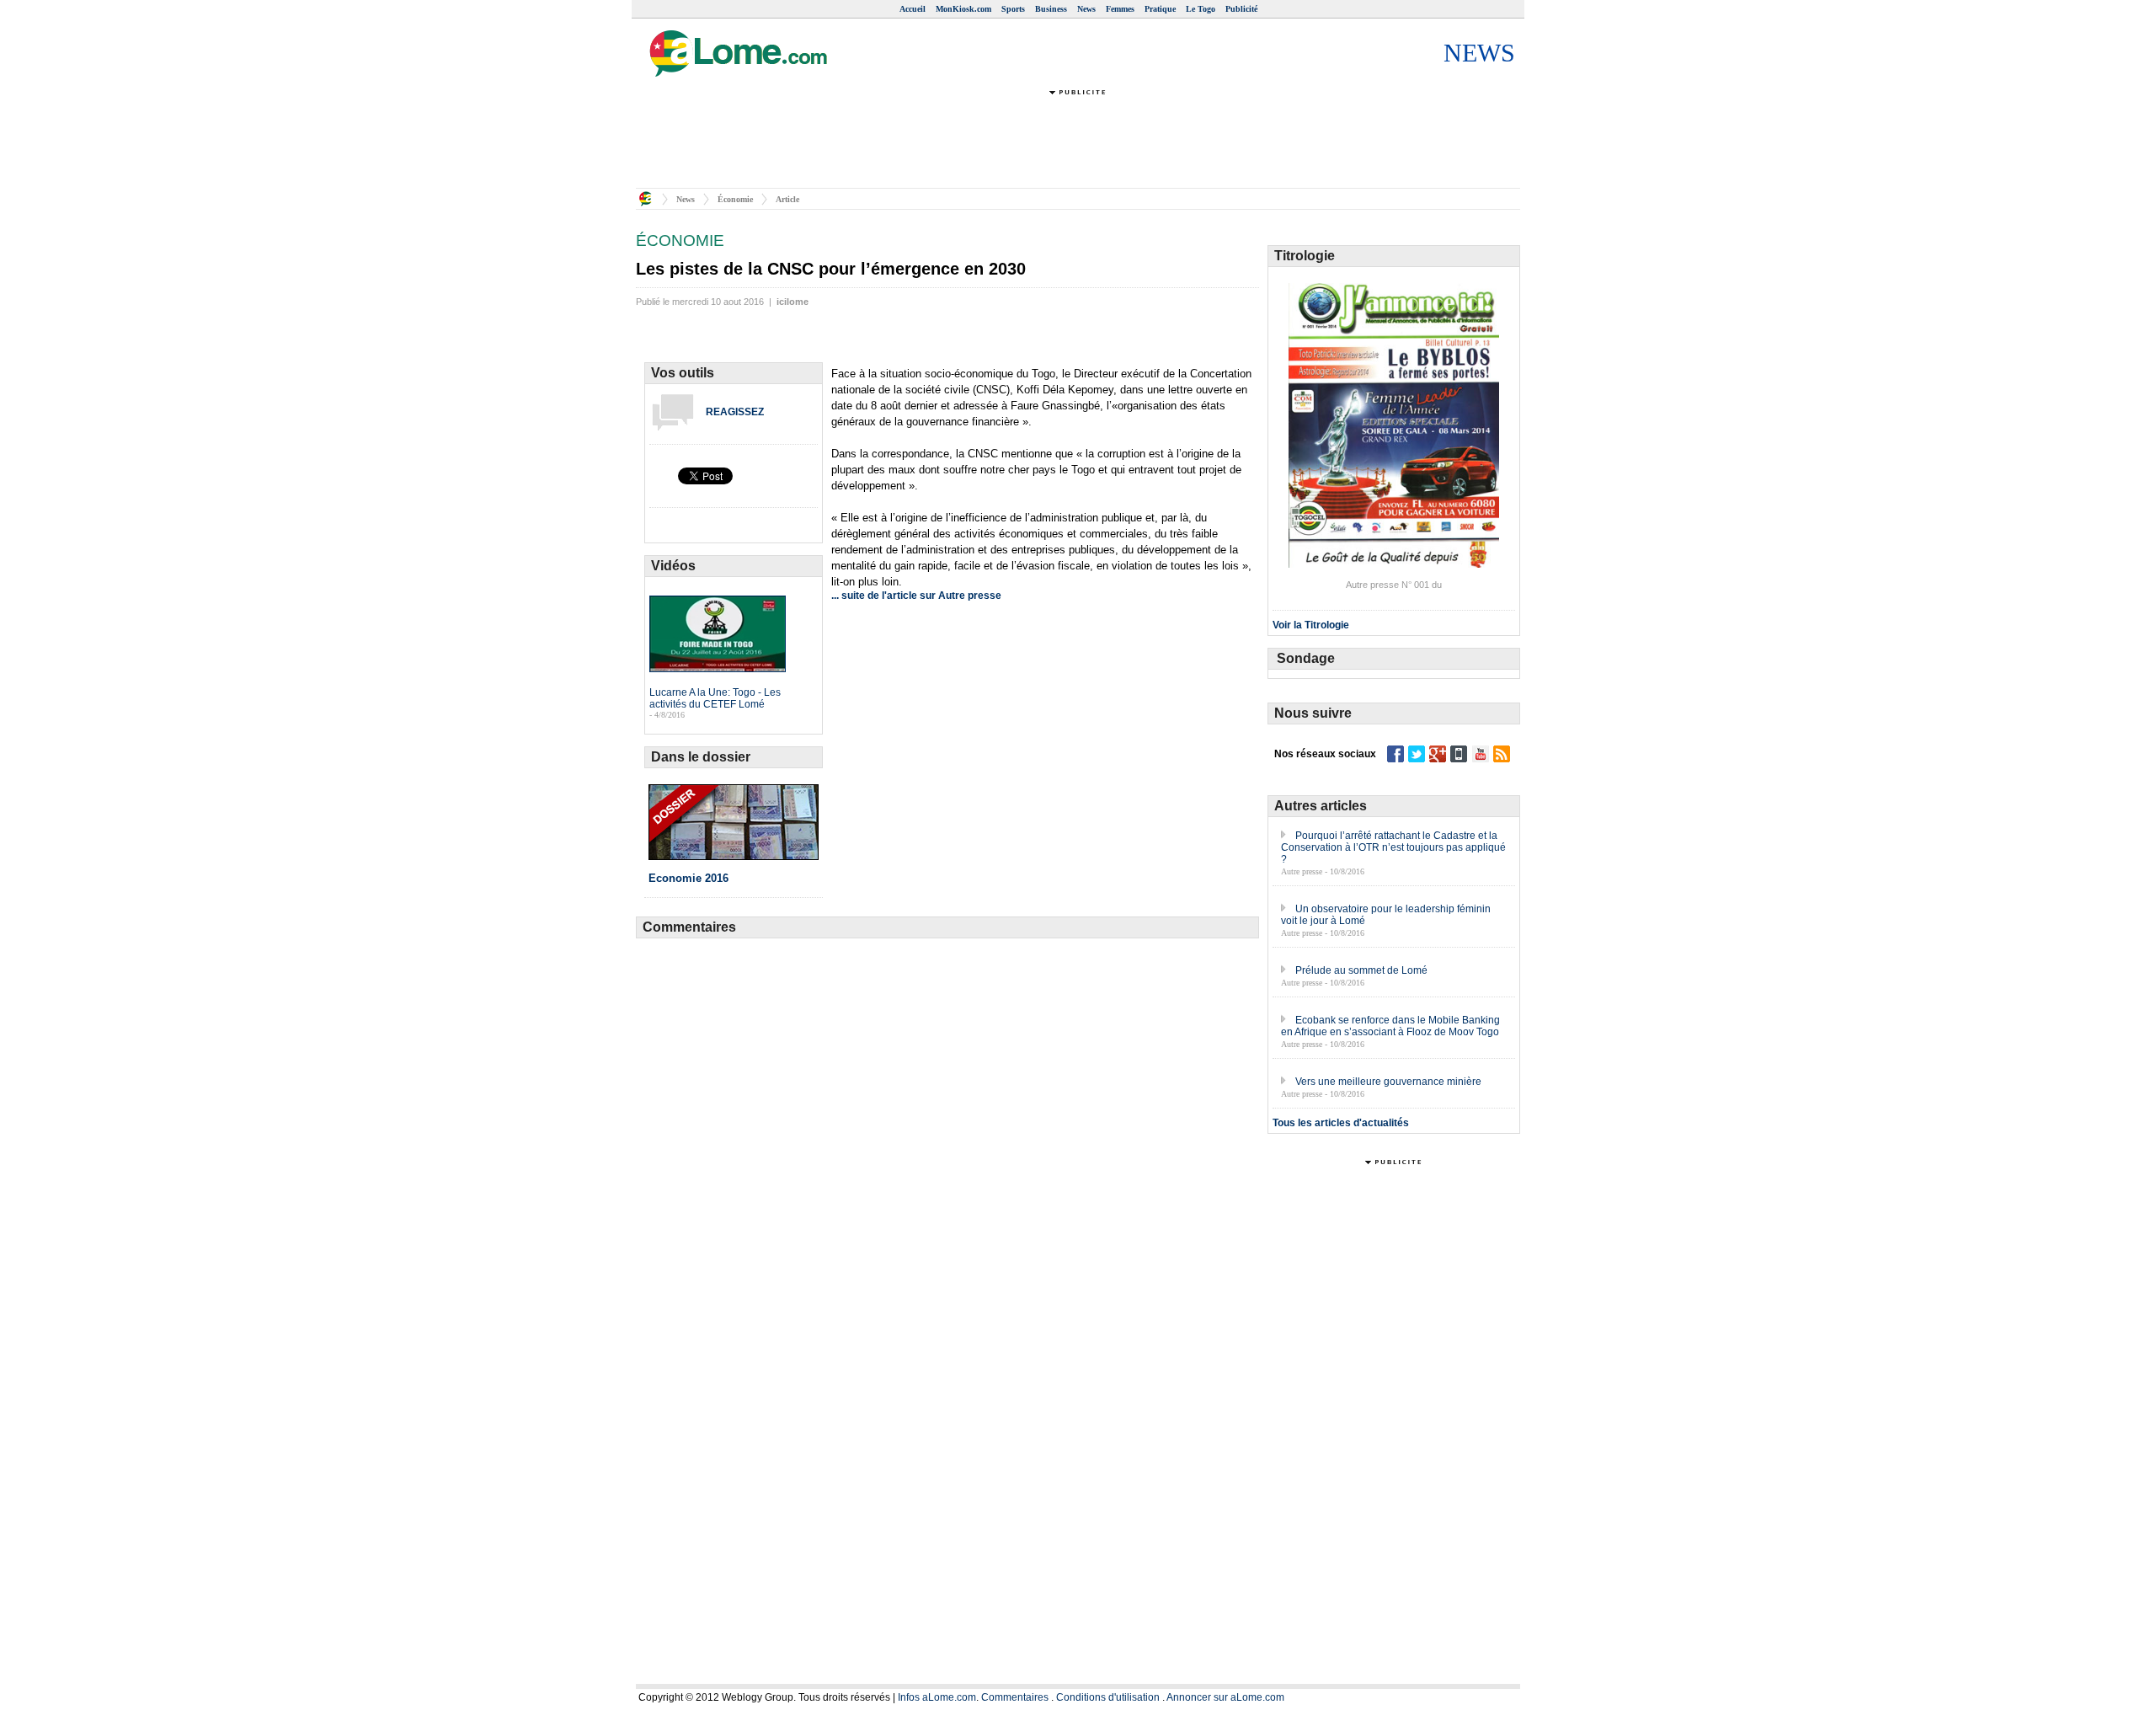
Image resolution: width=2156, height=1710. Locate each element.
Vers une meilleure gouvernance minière (1388, 1082)
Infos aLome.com (937, 1697)
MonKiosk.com (963, 9)
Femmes (1120, 9)
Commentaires (1015, 1697)
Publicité (1241, 9)
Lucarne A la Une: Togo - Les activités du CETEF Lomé (715, 698)
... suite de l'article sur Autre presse (916, 596)
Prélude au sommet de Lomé (1361, 970)
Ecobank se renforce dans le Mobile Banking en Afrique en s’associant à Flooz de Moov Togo (1390, 1026)
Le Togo (1201, 9)
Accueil (913, 9)
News (1086, 9)
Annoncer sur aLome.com (1225, 1697)
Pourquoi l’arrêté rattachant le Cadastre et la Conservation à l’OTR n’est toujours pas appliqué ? (1393, 847)
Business (1051, 9)
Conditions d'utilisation (1108, 1697)
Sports (1013, 9)
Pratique (1160, 9)
